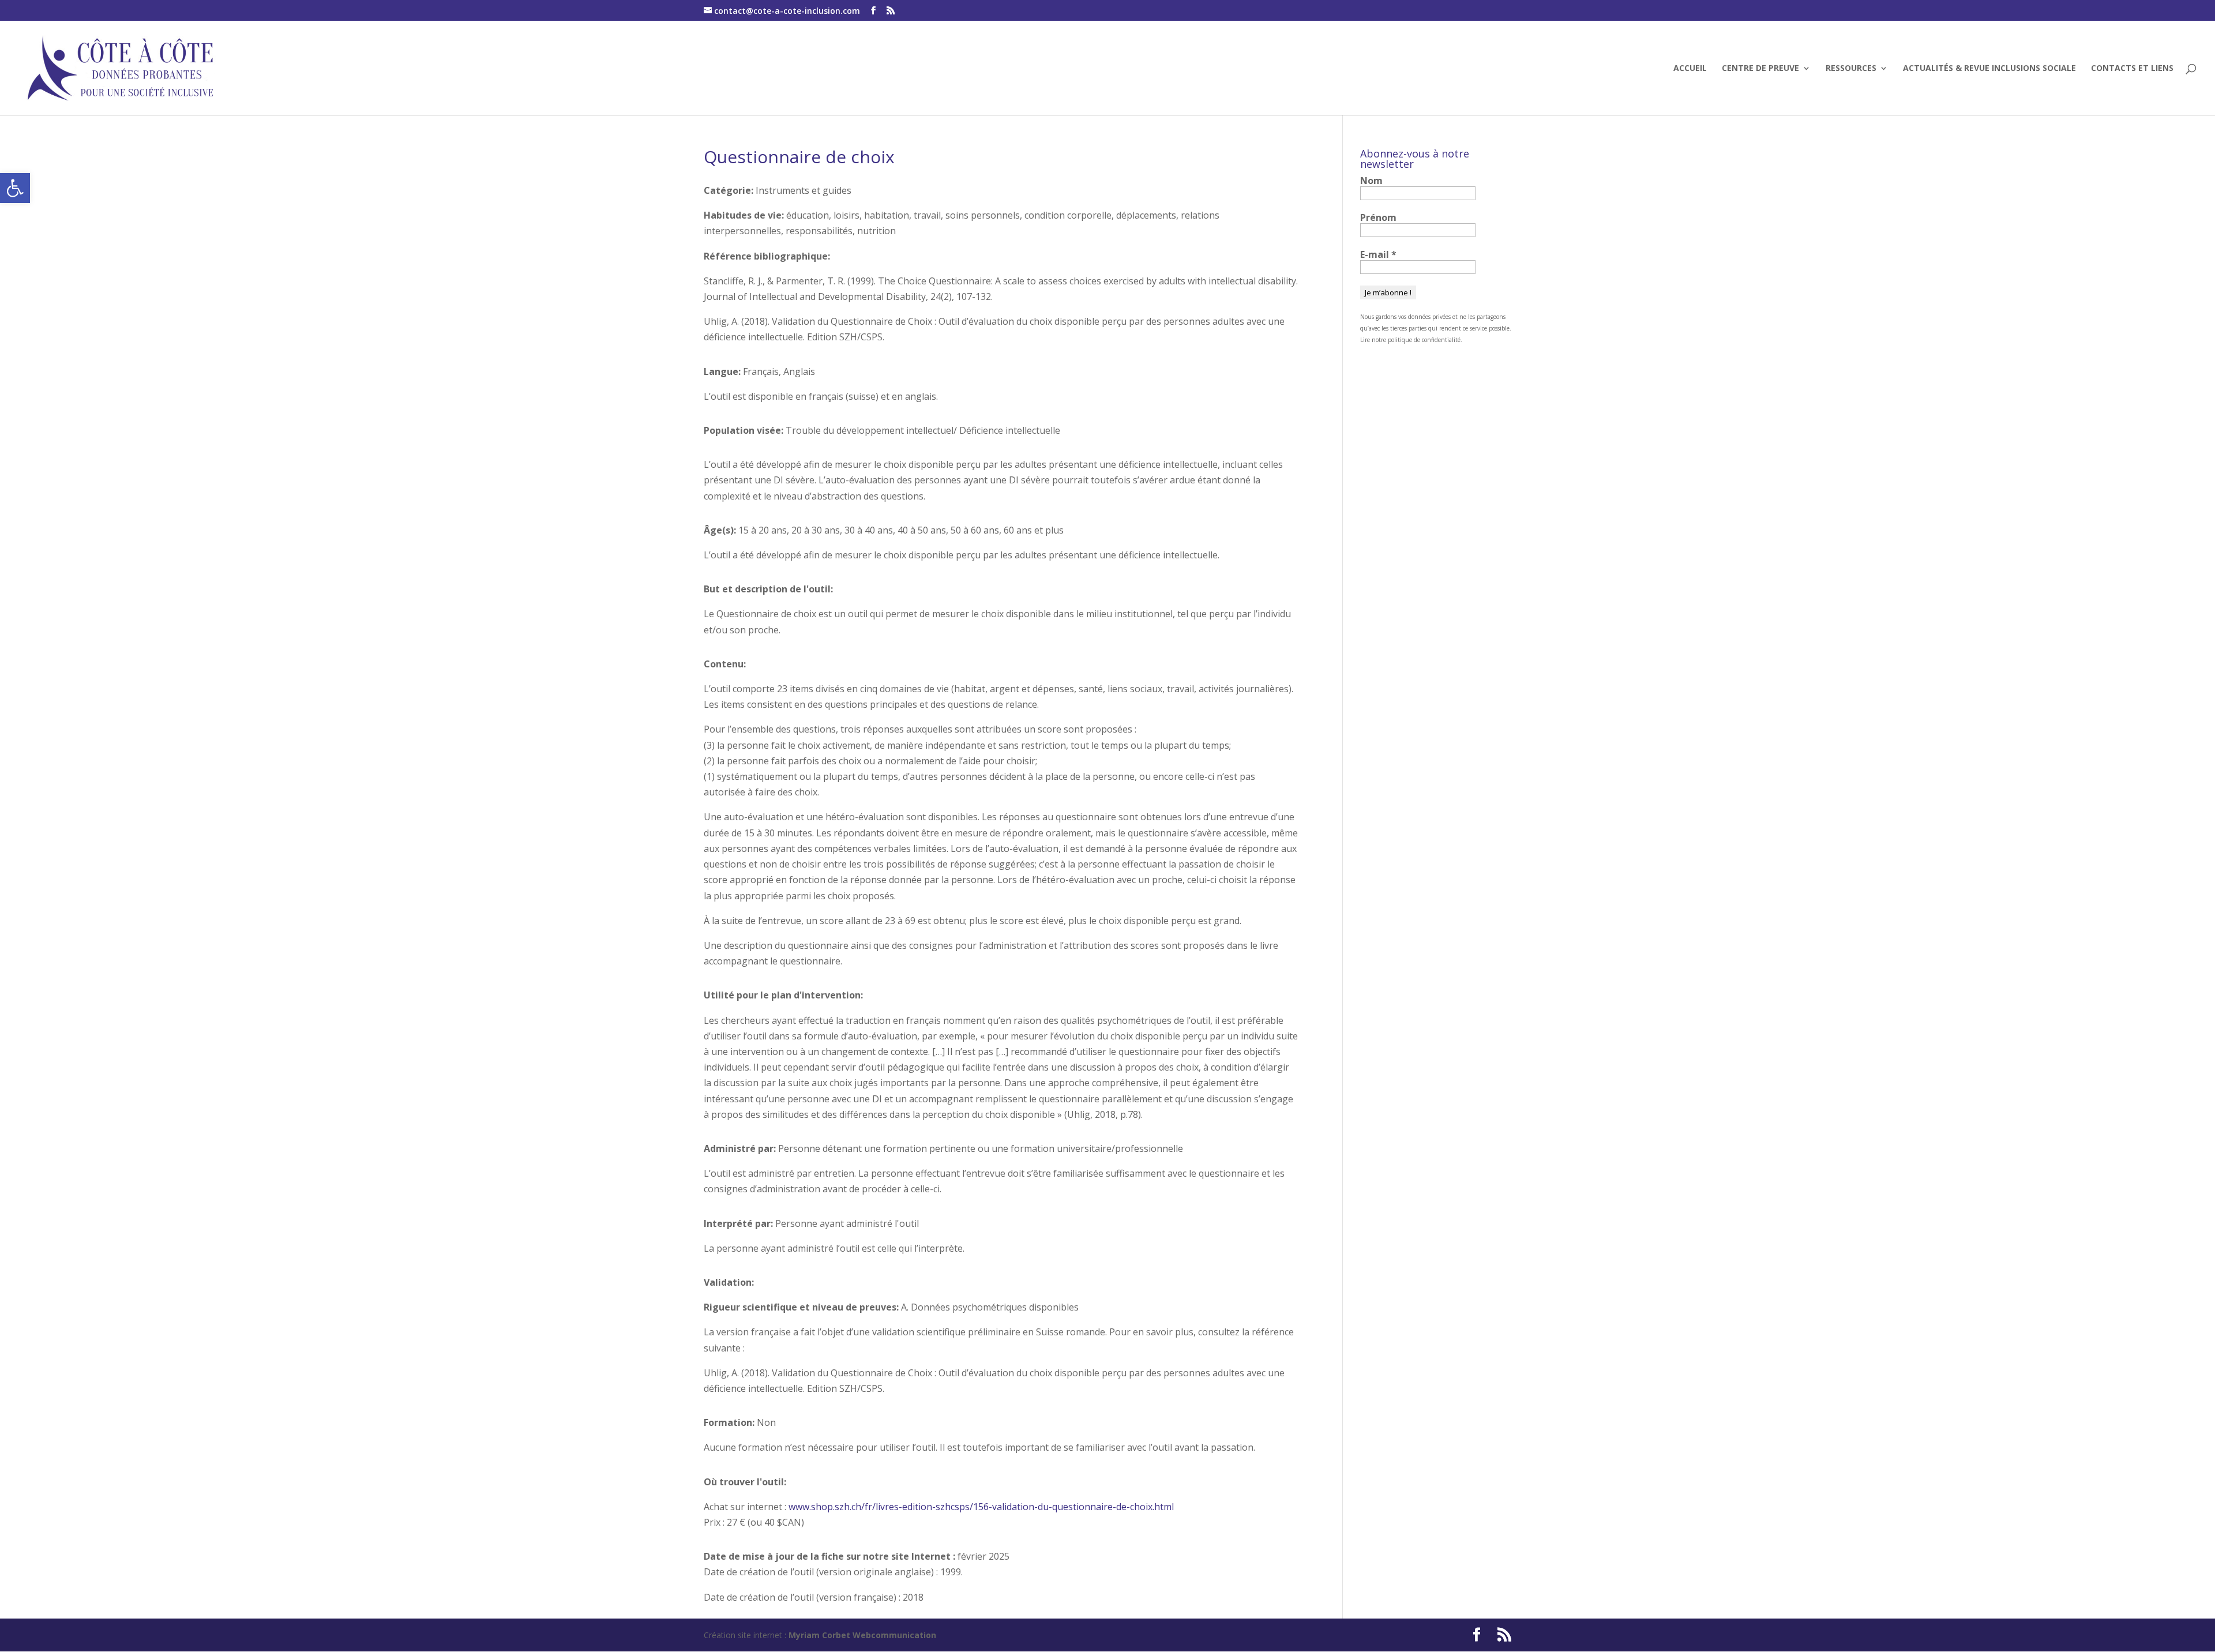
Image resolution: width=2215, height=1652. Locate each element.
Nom (1371, 181)
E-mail (1378, 254)
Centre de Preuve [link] (1760, 69)
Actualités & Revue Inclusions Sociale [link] (1989, 69)
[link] (15, 188)
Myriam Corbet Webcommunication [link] (861, 1635)
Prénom (1378, 217)
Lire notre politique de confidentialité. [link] (1411, 340)
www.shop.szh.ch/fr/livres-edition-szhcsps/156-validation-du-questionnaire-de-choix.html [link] (981, 1507)
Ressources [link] (1851, 69)
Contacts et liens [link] (2132, 69)
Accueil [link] (1690, 69)
